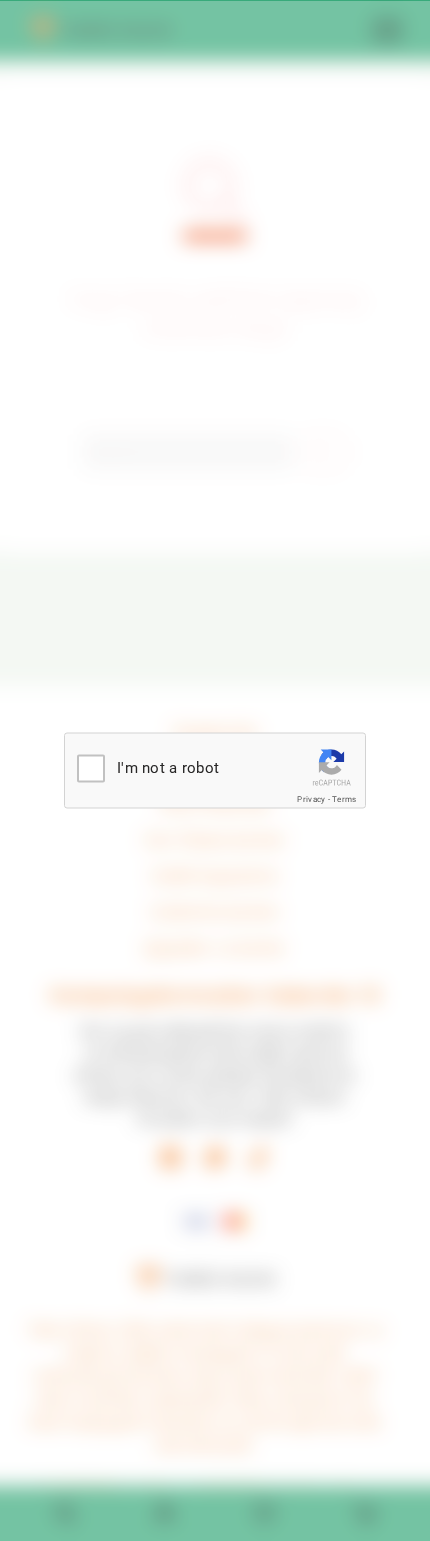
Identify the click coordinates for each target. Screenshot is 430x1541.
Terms (344, 799)
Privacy (311, 799)
